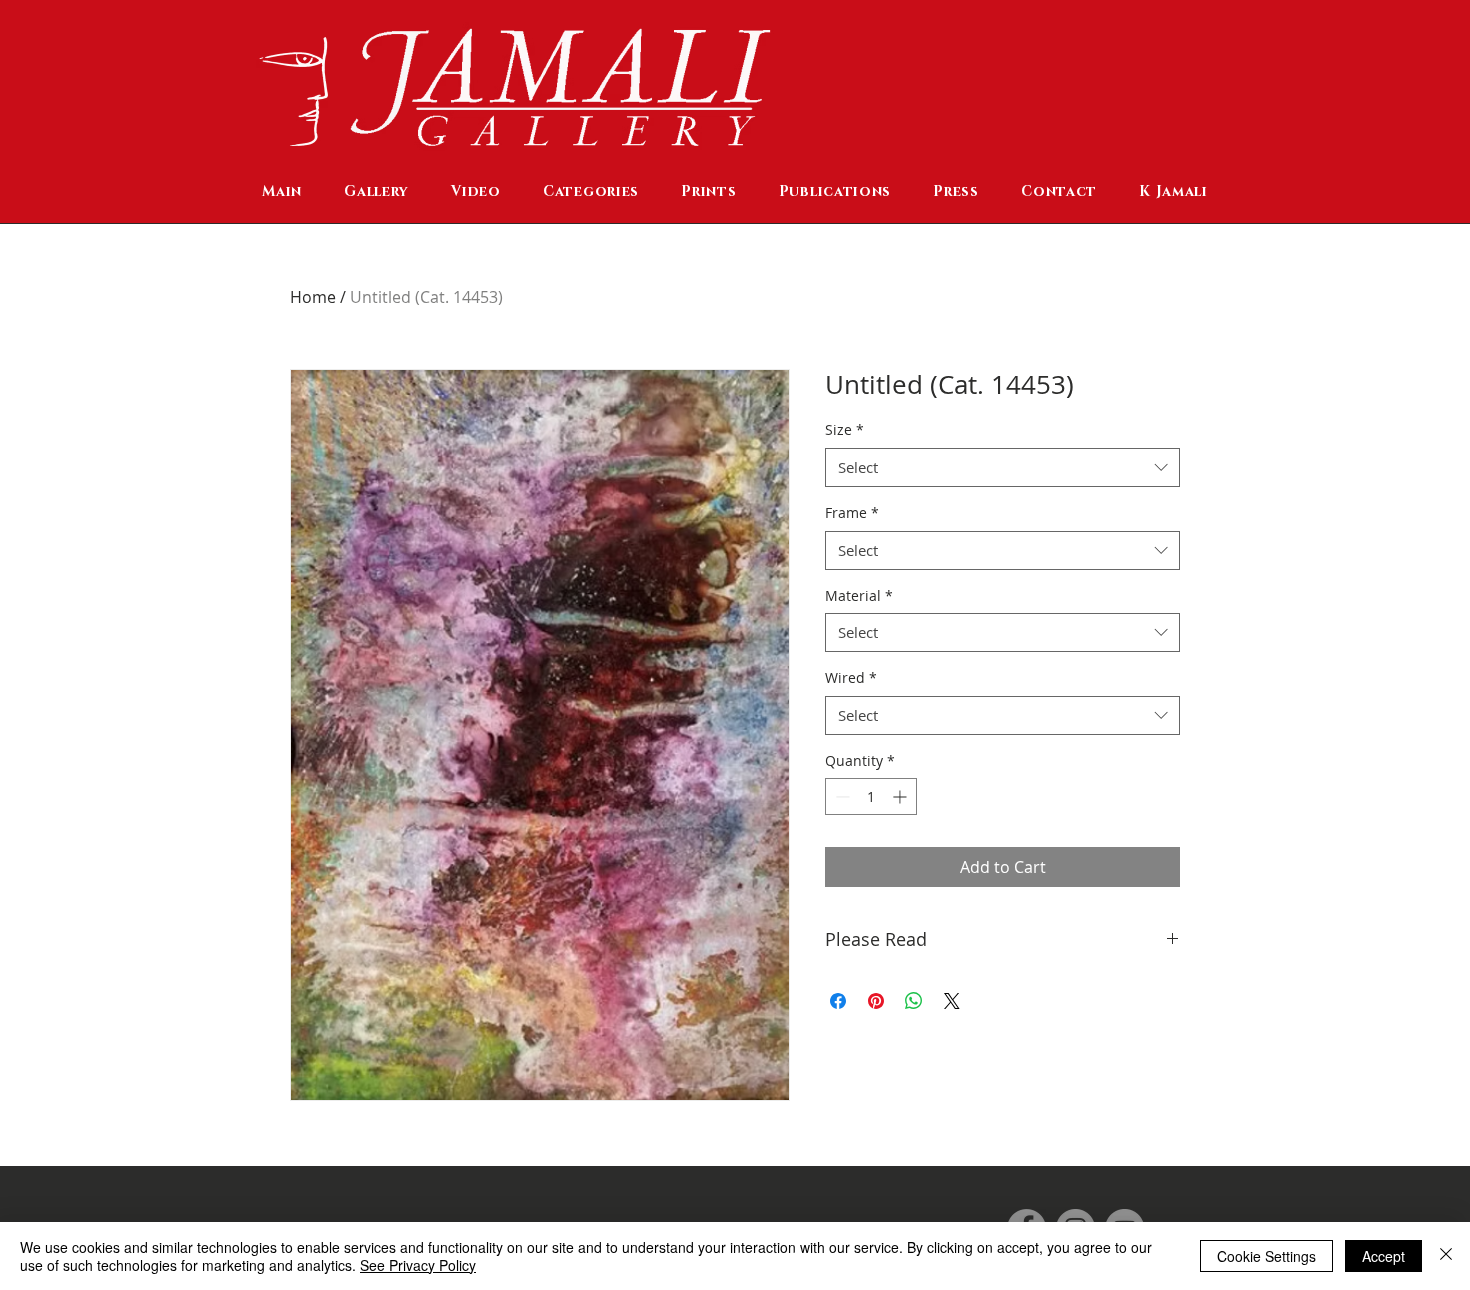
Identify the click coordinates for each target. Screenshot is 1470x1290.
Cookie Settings (1266, 1256)
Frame (852, 512)
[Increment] (901, 796)
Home (313, 297)
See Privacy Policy (418, 1265)
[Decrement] (840, 796)
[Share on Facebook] (838, 1001)
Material (859, 595)
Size (844, 429)
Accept (1383, 1256)
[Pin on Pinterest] (876, 1001)
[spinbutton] (871, 796)
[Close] (1446, 1256)
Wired (851, 677)
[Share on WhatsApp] (914, 1001)
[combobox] (1002, 467)
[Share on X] (952, 1001)
